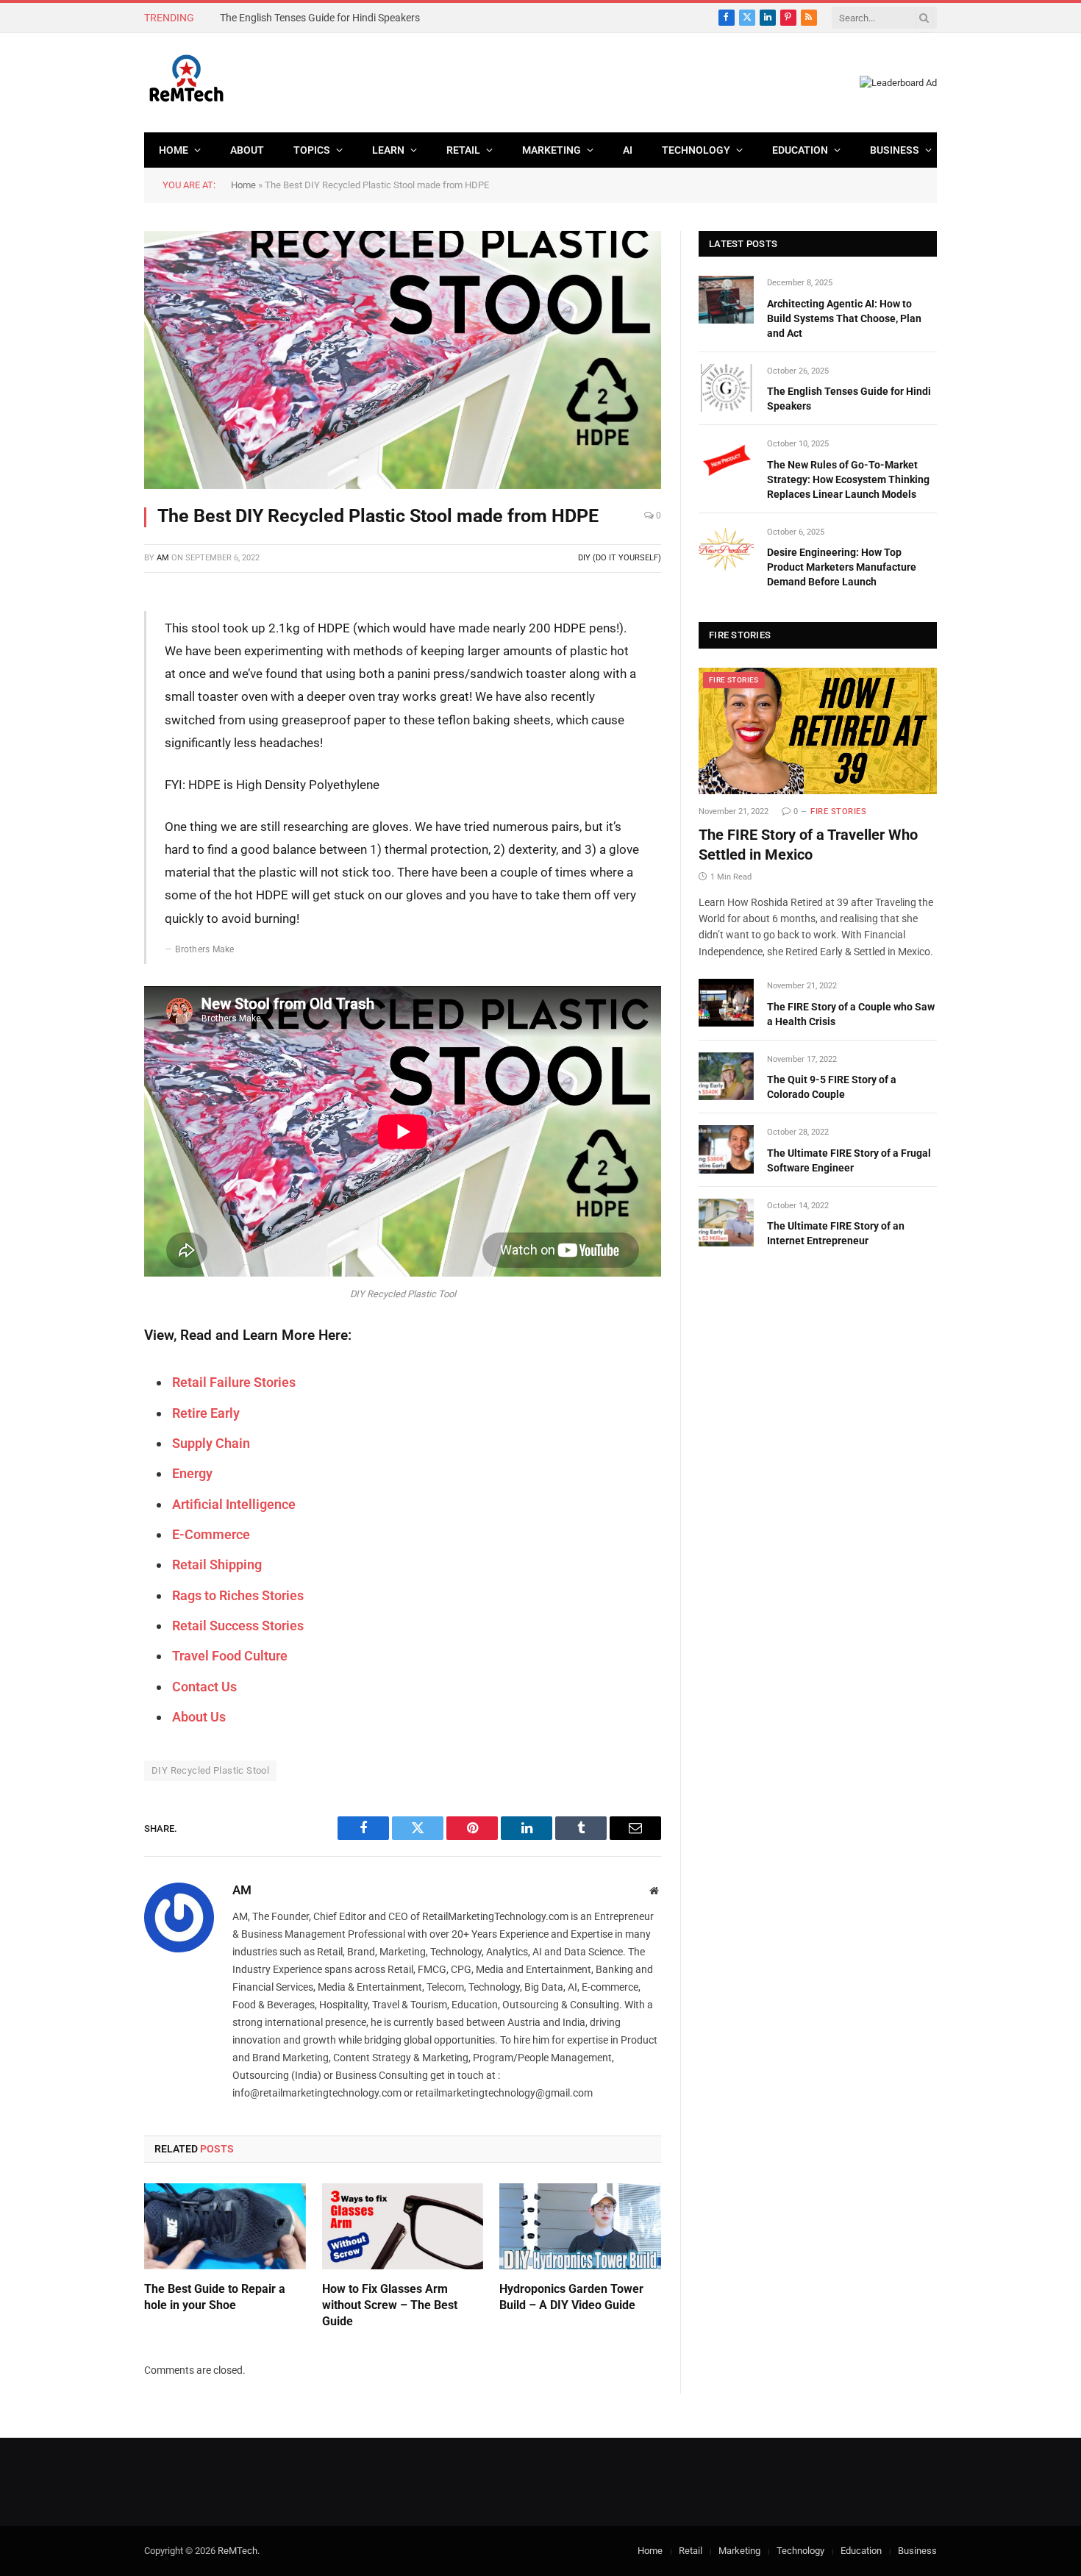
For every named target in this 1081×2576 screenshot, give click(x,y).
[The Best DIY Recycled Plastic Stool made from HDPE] (403, 360)
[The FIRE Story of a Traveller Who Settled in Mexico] (818, 731)
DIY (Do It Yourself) (620, 558)
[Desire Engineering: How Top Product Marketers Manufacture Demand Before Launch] (726, 549)
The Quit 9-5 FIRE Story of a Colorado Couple (832, 1087)
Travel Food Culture (230, 1656)
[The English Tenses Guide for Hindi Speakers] (726, 388)
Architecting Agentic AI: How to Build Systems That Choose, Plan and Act (844, 318)
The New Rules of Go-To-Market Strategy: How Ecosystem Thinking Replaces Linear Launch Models (848, 479)
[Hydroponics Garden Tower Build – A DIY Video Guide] (580, 2226)
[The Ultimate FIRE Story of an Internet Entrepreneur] (726, 1223)
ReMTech (238, 2551)
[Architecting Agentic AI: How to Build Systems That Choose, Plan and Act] (726, 300)
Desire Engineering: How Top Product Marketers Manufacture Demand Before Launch (842, 567)
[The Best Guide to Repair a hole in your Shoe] (225, 2226)
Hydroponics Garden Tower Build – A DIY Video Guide (571, 2297)
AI (628, 150)
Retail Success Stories (238, 1626)
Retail (463, 150)
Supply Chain (211, 1443)
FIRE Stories (734, 680)
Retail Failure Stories (234, 1382)
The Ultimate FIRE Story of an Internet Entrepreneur (836, 1233)
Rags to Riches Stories (238, 1595)
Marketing (552, 150)
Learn (388, 150)
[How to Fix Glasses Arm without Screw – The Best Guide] (403, 2226)
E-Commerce (211, 1534)
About (247, 150)
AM (163, 558)
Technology (696, 150)
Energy (192, 1473)
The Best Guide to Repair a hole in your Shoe (215, 2297)
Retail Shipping (217, 1564)
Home (174, 150)
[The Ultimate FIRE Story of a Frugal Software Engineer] (726, 1149)
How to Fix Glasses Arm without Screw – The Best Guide (390, 2305)
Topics (312, 150)
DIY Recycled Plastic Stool (210, 1770)
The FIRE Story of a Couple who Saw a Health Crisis (851, 1014)
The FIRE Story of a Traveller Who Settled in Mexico (808, 845)
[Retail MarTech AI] (186, 83)
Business (895, 150)
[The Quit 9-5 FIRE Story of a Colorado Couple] (726, 1076)
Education (800, 150)
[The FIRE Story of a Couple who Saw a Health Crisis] (726, 1003)
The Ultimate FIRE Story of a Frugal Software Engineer (849, 1160)
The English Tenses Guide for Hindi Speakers (320, 18)
